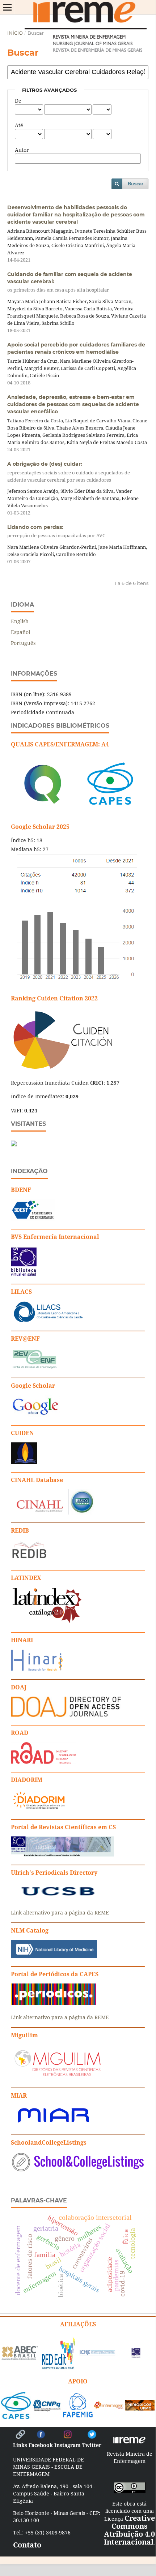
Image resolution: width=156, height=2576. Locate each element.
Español (20, 632)
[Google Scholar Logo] (35, 1415)
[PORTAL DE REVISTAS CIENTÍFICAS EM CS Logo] (63, 1855)
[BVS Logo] (136, 2355)
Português (23, 643)
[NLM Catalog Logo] (54, 1956)
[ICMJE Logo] (97, 2353)
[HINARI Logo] (37, 1669)
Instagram (68, 2445)
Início (15, 33)
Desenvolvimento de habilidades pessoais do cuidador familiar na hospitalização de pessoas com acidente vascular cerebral (76, 215)
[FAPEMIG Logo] (78, 2415)
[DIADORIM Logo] (39, 1809)
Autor (22, 150)
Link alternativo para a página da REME (60, 1912)
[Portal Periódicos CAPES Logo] (54, 2003)
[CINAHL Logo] (53, 1513)
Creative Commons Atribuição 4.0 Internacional (129, 2530)
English (20, 621)
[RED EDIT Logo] (58, 2368)
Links (20, 2445)
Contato (27, 2545)
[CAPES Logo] (16, 2416)
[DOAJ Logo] (66, 1715)
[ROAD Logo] (43, 1762)
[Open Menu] (7, 7)
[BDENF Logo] (33, 1219)
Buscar (136, 184)
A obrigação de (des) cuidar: (69, 472)
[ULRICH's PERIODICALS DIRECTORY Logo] (58, 1898)
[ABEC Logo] (20, 2358)
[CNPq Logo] (47, 2409)
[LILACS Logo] (49, 1321)
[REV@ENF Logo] (34, 1368)
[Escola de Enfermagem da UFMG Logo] (109, 2406)
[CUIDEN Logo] (24, 1462)
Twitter (92, 2445)
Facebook (41, 2445)
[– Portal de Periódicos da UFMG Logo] (140, 2408)
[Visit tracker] (14, 1144)
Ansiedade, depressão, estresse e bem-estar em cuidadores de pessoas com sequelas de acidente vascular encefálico (73, 404)
